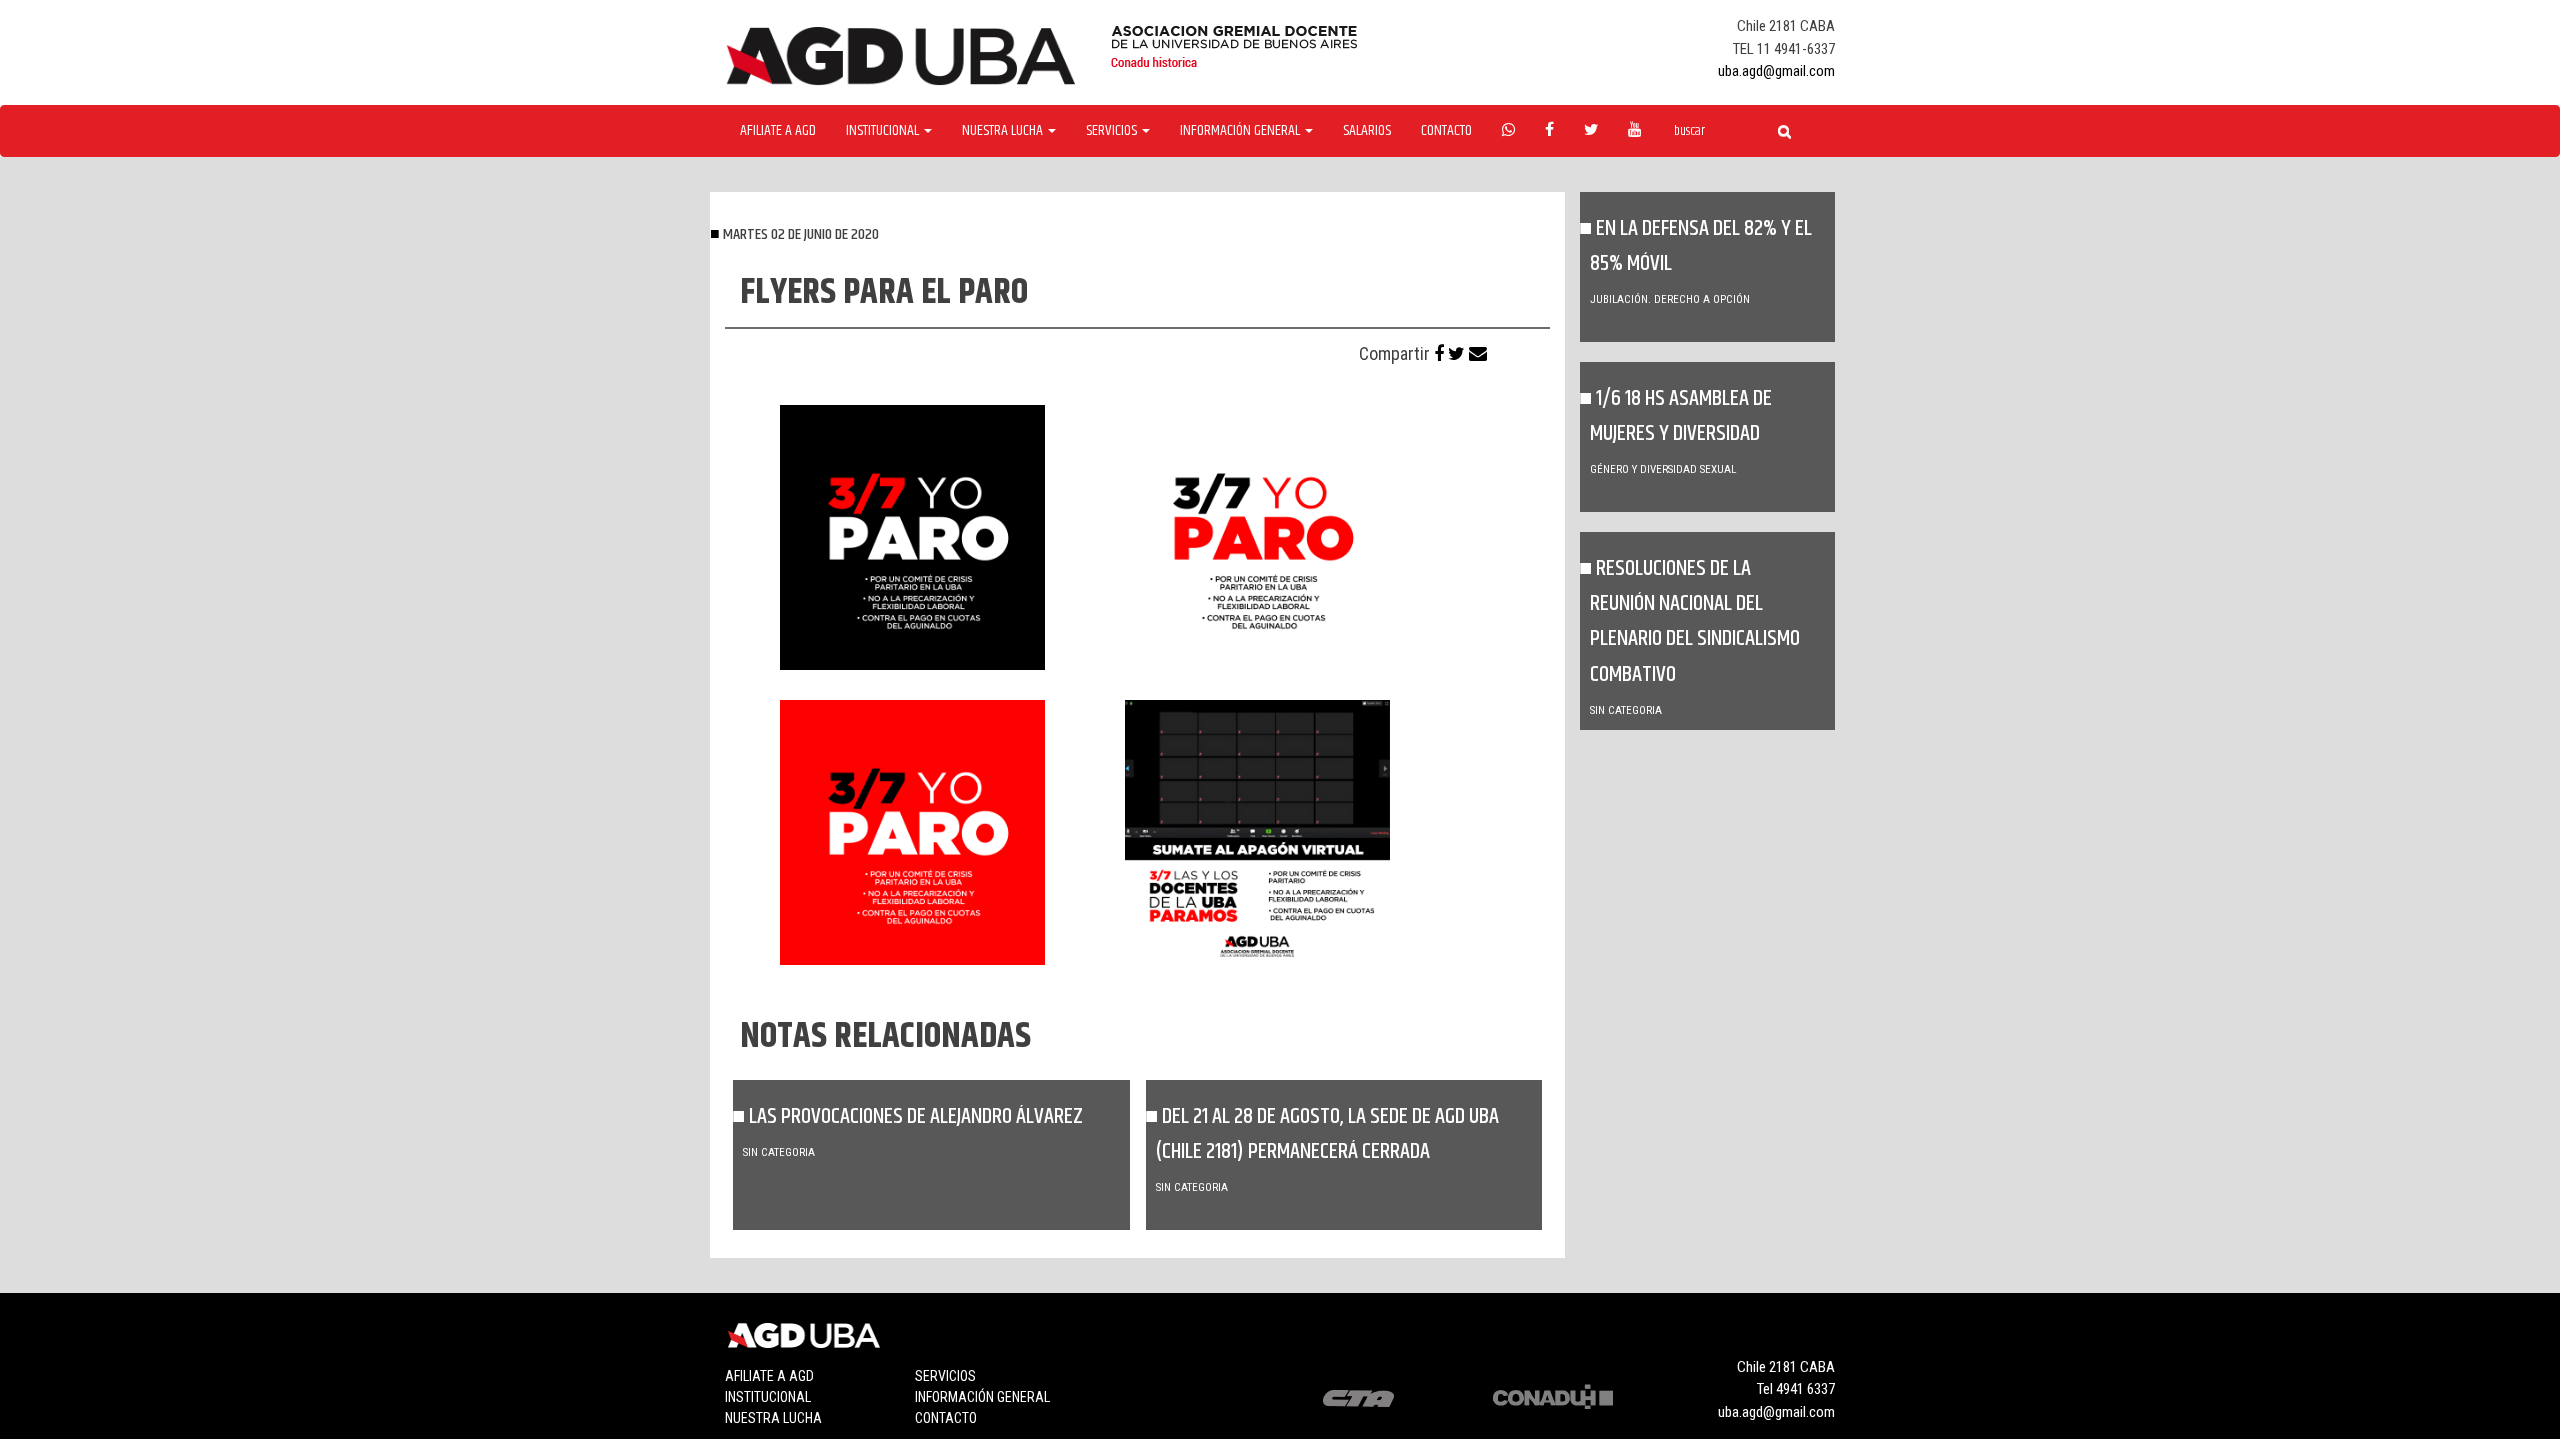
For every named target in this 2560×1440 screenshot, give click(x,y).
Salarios (1367, 131)
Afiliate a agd (778, 131)
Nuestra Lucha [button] (1004, 131)
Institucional (768, 1397)
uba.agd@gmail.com (1776, 71)
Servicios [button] (1113, 131)
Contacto (1446, 131)
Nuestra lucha (773, 1418)
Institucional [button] (884, 131)
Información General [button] (1241, 131)
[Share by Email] (1478, 353)
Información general (982, 1397)
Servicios (945, 1376)
